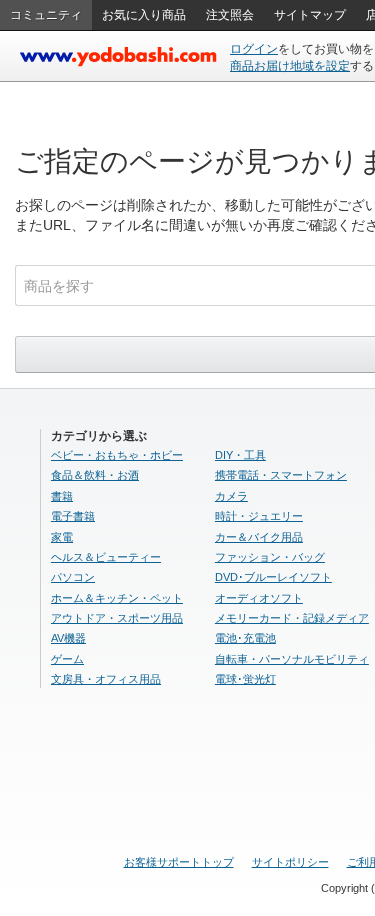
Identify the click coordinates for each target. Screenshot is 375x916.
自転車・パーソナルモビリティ (292, 659)
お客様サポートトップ (179, 862)
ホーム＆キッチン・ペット (117, 598)
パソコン (73, 577)
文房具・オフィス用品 (106, 679)
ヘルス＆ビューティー (106, 557)
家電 (62, 537)
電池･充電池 (245, 638)
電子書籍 (73, 516)
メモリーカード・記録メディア (292, 618)
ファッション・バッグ (270, 557)
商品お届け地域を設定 (290, 66)
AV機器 (68, 638)
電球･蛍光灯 (245, 679)
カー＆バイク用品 (259, 537)
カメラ (231, 496)
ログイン (254, 49)
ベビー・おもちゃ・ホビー (117, 455)
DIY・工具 (240, 455)
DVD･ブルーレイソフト (273, 577)
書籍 (62, 496)
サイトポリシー (290, 862)
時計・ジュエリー (259, 516)
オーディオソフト (259, 598)
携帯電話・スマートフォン (281, 475)
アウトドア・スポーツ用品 (117, 618)
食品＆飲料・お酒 (95, 475)
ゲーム (67, 659)
